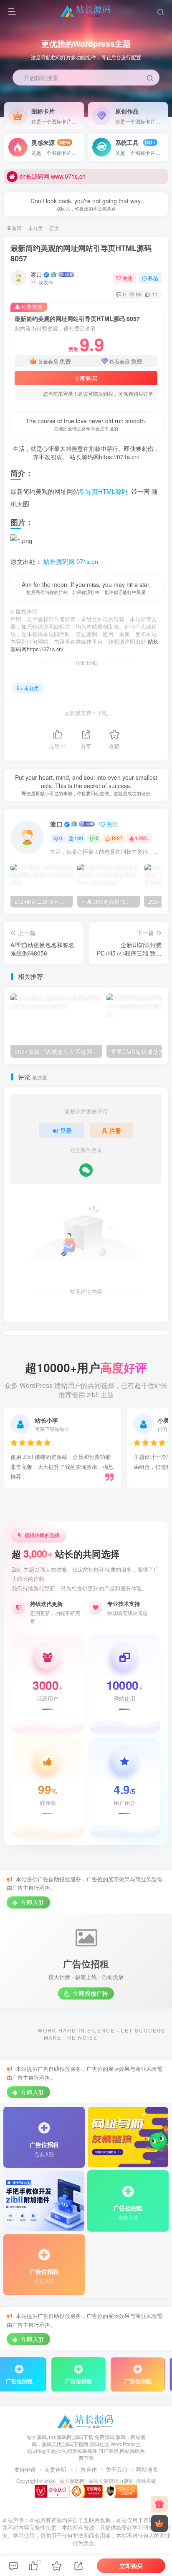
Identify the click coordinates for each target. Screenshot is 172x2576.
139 (79, 838)
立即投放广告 (90, 1993)
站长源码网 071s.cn (70, 561)
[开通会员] (159, 2523)
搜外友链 (146, 2481)
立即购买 (86, 378)
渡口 (36, 274)
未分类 (35, 228)
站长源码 (104, 2481)
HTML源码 (113, 491)
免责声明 (56, 2469)
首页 (16, 228)
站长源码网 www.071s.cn (53, 176)
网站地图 (147, 2469)
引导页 (89, 491)
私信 (153, 278)
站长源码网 (72, 2481)
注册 (115, 1130)
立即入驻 (32, 1902)
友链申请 (25, 2469)
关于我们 (116, 2469)
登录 (66, 1130)
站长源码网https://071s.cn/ (104, 457)
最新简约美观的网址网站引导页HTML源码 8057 (81, 253)
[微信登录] (86, 1170)
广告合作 (86, 2469)
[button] (161, 113)
